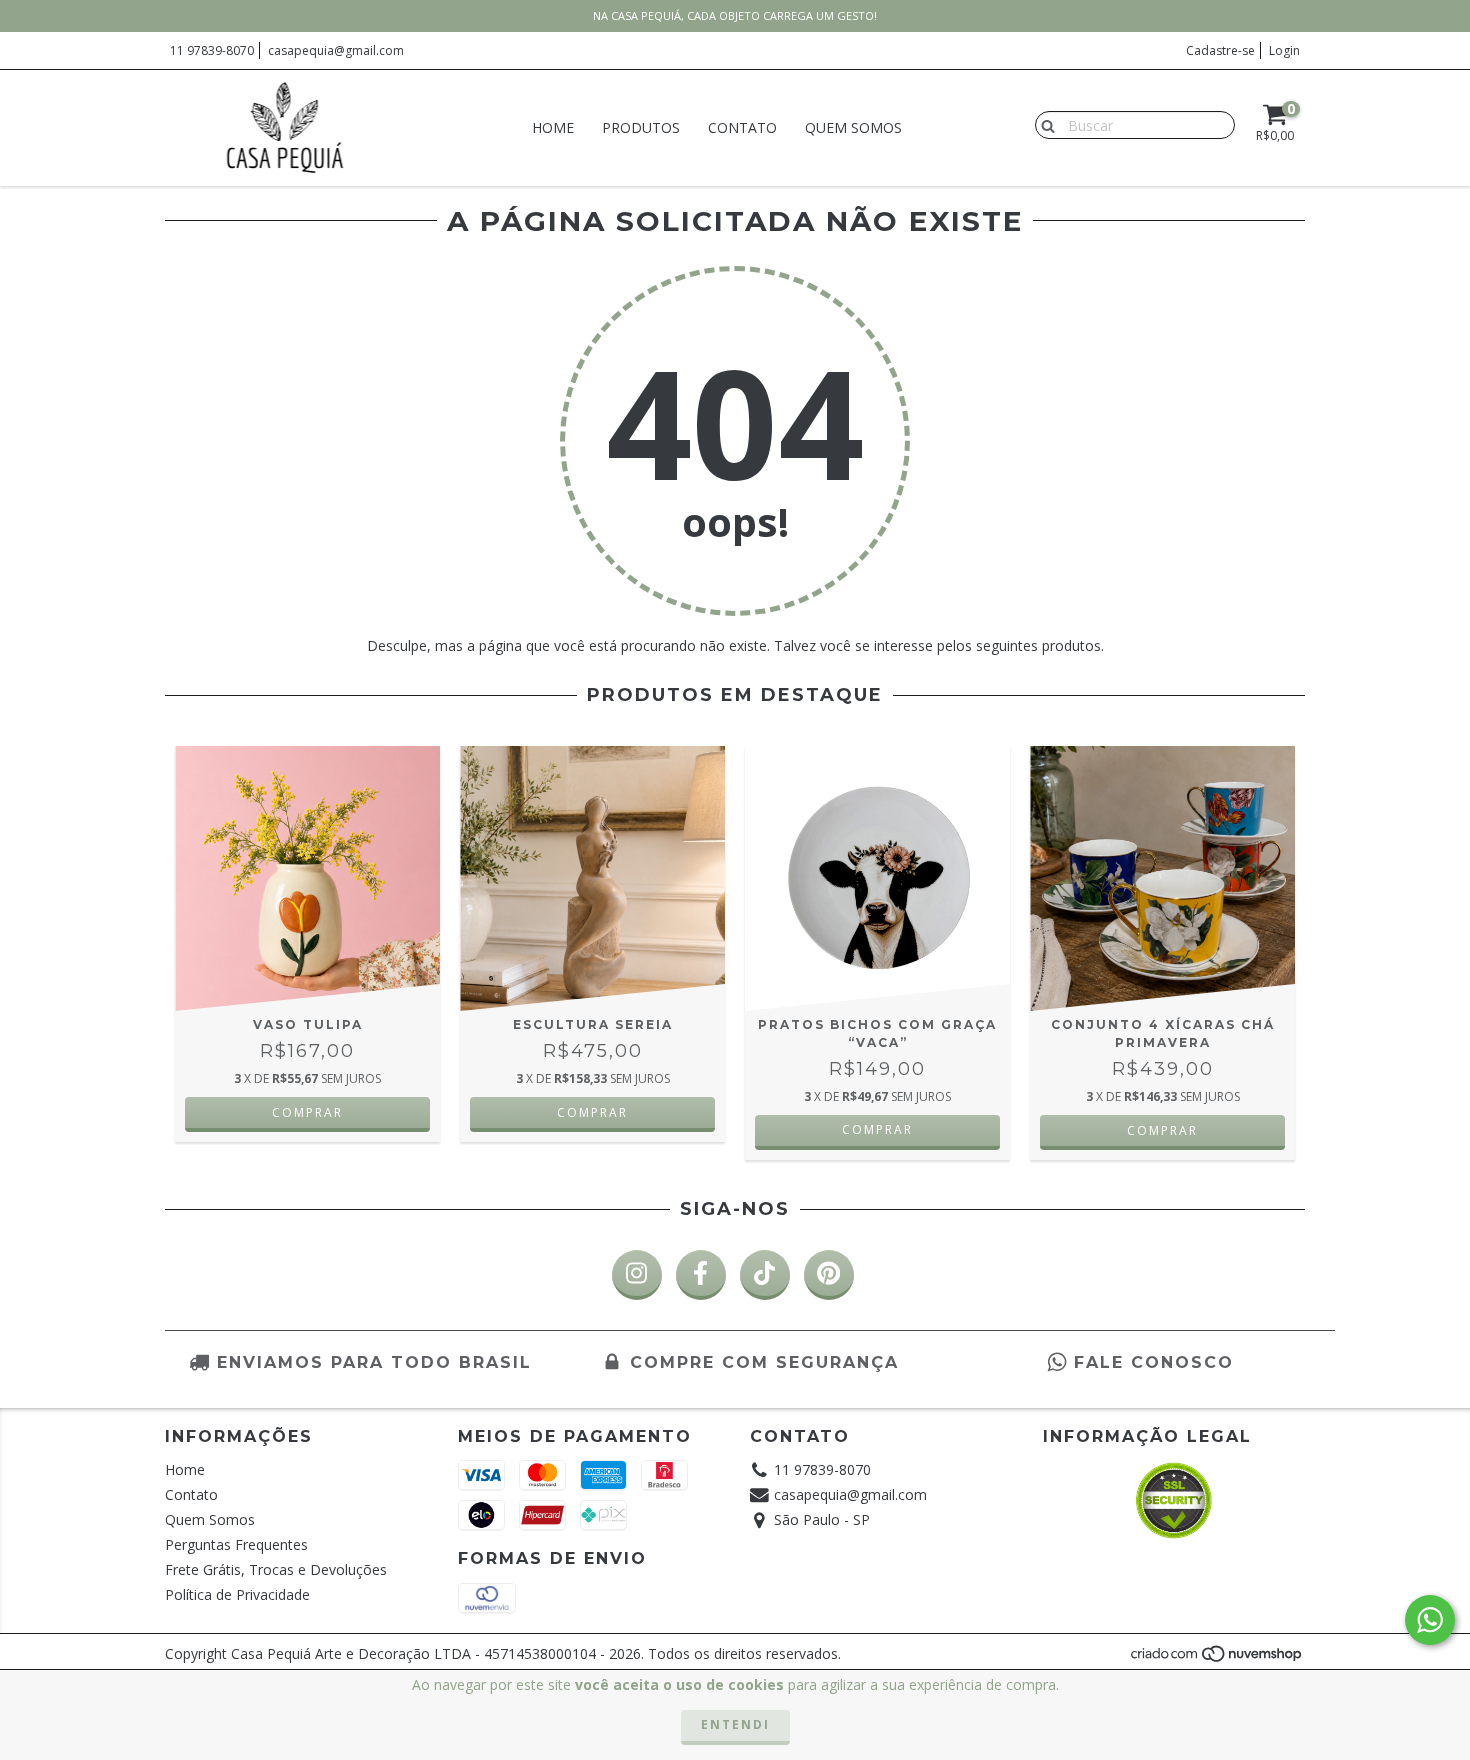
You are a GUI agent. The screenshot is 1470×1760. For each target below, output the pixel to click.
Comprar (877, 1129)
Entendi (735, 1724)
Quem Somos (853, 127)
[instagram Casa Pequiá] (637, 1275)
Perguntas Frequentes (236, 1544)
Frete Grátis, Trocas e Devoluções (276, 1569)
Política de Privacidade (237, 1594)
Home (553, 127)
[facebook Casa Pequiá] (701, 1275)
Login (1284, 50)
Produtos (641, 127)
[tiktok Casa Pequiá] (765, 1275)
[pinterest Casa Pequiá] (829, 1275)
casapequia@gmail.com (336, 50)
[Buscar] (1043, 124)
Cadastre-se (1220, 50)
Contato (742, 127)
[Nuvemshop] (1217, 1658)
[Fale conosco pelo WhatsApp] (1430, 1620)
